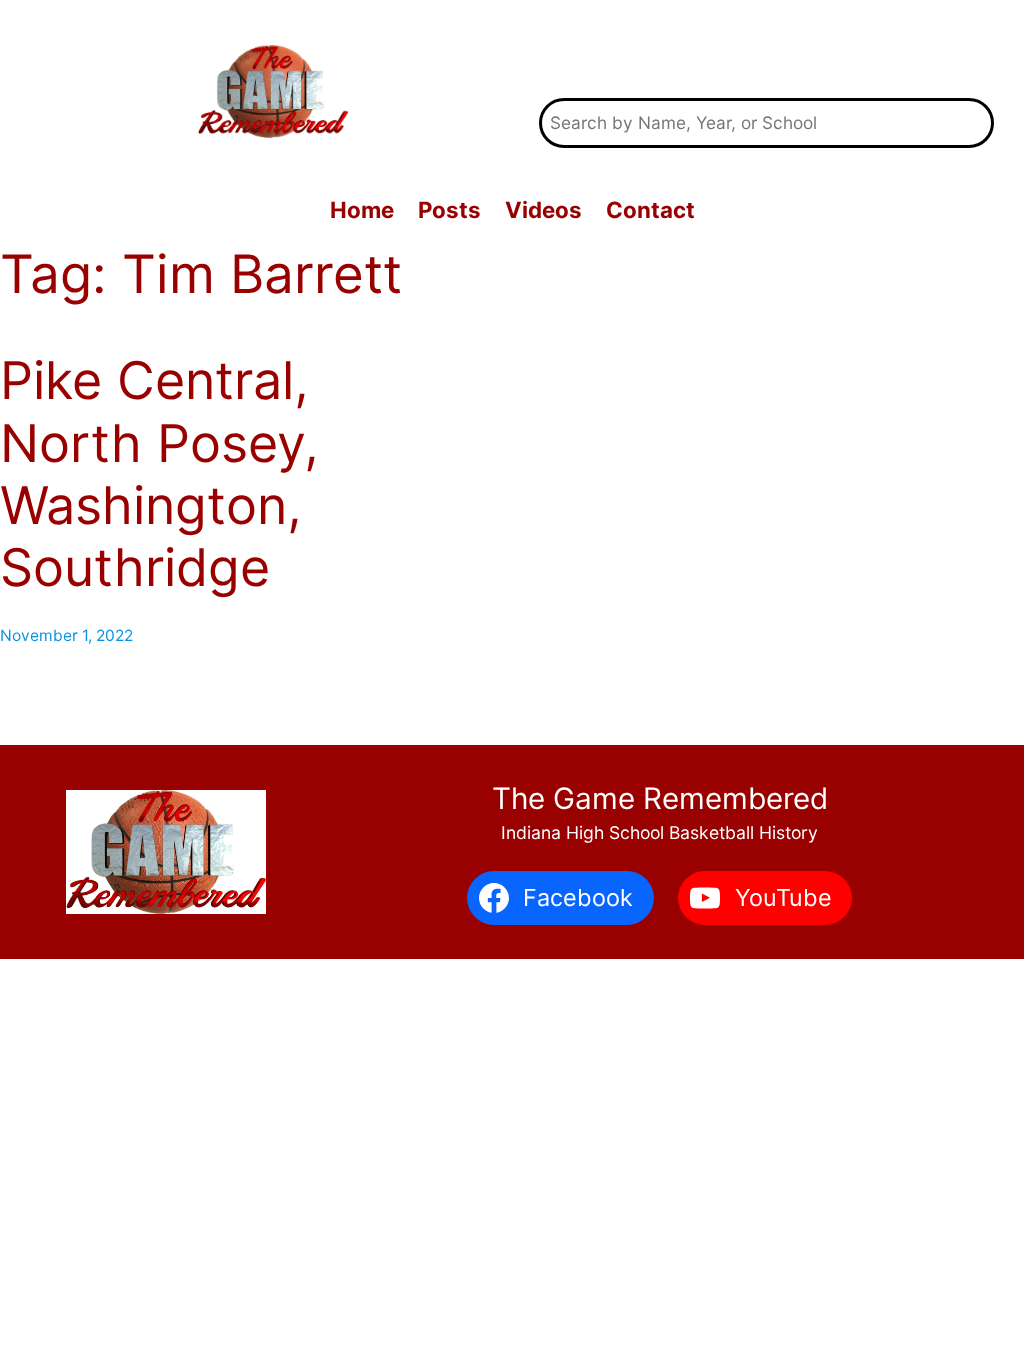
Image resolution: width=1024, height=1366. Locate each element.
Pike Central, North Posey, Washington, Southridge (159, 474)
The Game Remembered (767, 49)
